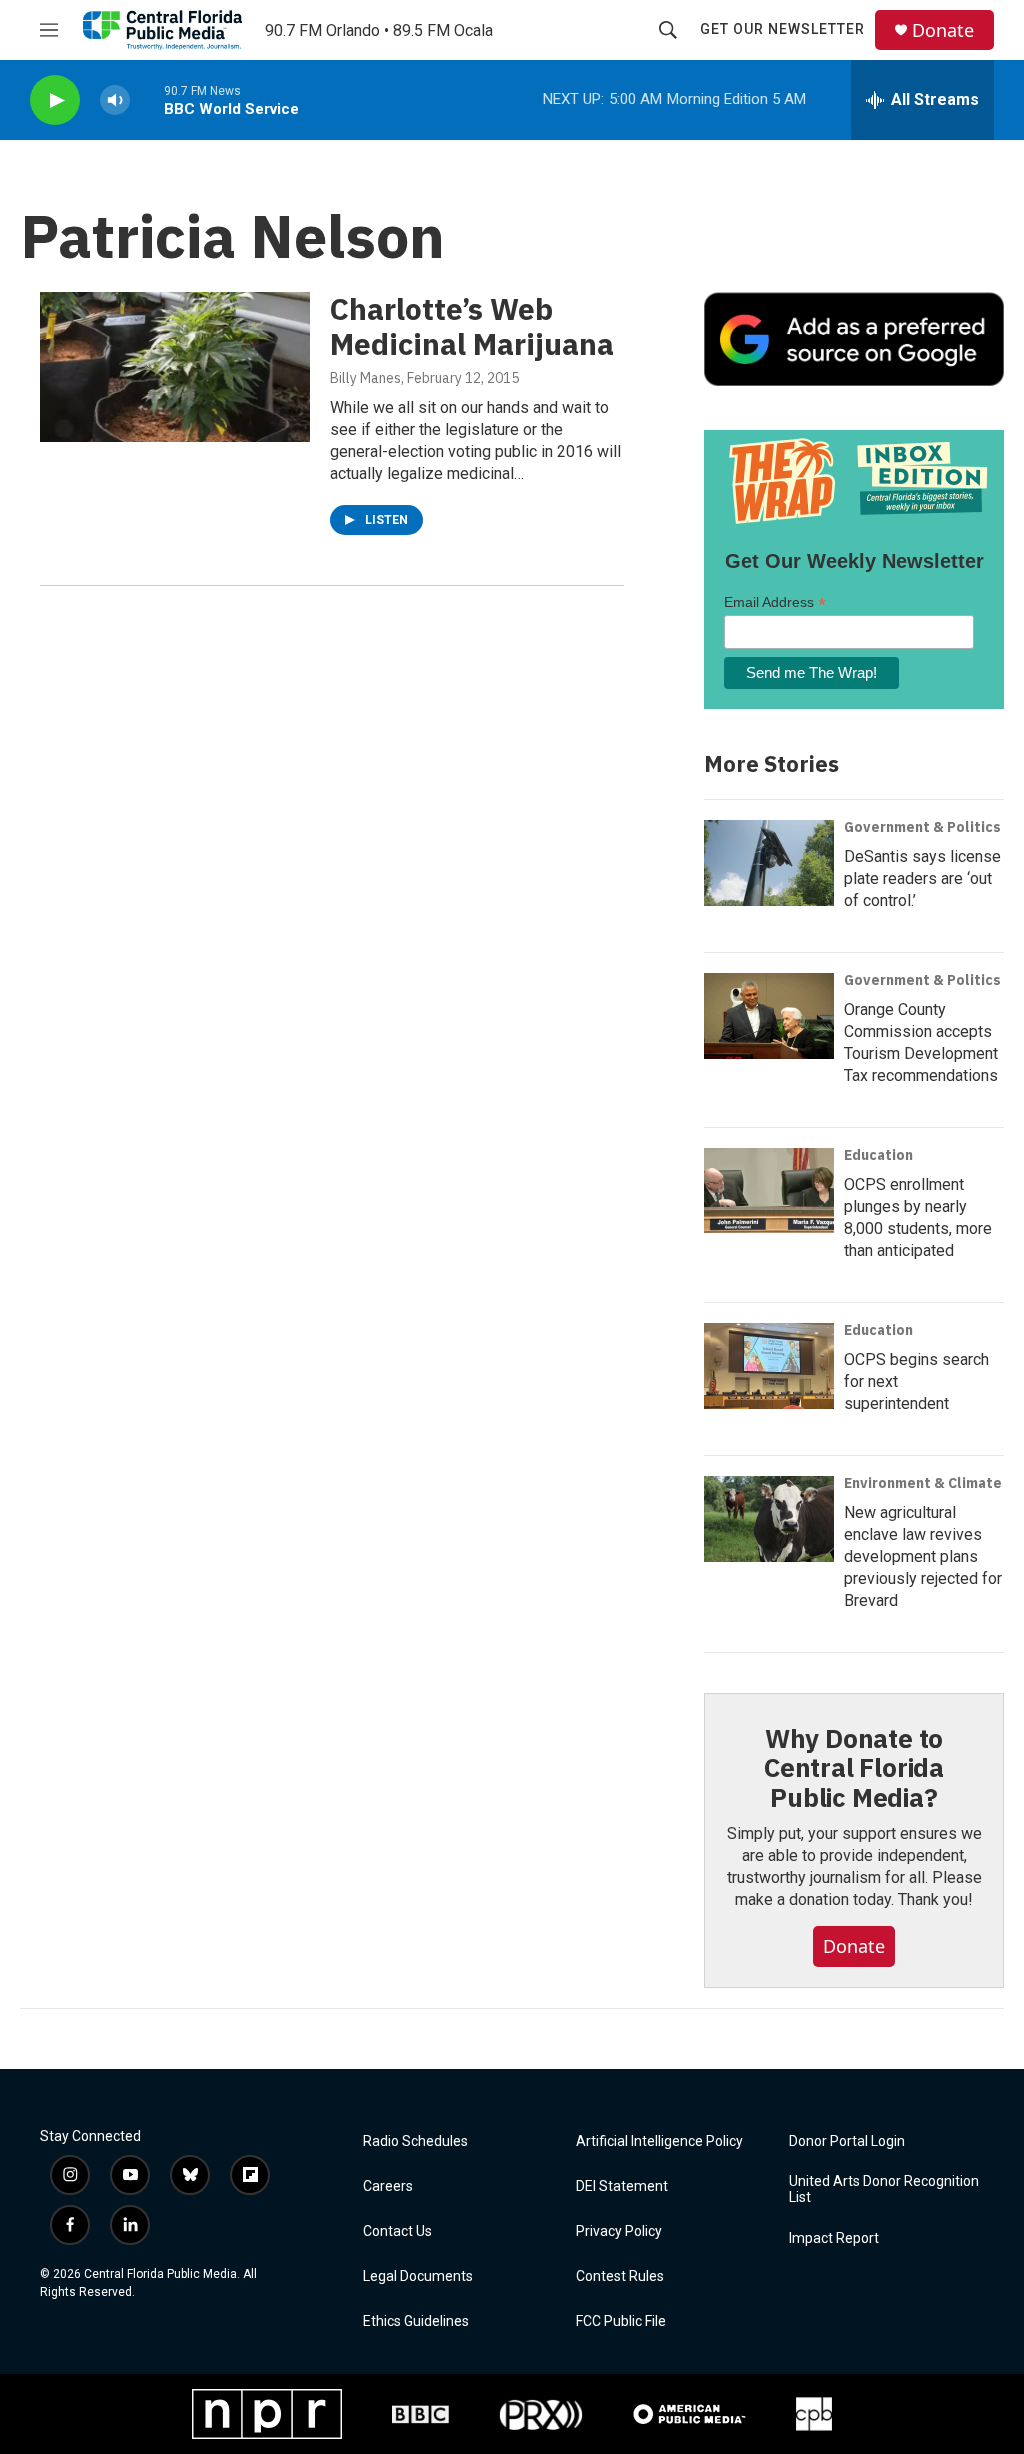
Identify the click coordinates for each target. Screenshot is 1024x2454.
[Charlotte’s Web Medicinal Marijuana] (175, 367)
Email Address (775, 602)
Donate (943, 30)
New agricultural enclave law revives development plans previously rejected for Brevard (923, 1556)
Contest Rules (620, 2276)
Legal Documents (418, 2276)
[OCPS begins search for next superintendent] (769, 1366)
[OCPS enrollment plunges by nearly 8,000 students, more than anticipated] (769, 1191)
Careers (388, 2186)
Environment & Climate (923, 1483)
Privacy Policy (619, 2231)
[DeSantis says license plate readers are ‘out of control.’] (769, 863)
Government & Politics (922, 827)
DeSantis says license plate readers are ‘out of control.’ (922, 878)
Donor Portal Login (847, 2141)
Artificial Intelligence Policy (659, 2141)
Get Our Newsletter (782, 29)
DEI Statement (622, 2186)
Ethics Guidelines (416, 2321)
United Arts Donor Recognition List (884, 2189)
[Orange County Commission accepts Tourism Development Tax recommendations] (769, 1016)
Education (878, 1155)
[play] (55, 100)
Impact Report (834, 2238)
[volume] (115, 100)
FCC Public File (621, 2321)
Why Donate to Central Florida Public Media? (854, 1768)
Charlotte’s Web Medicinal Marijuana (472, 326)
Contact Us (397, 2231)
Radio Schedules (415, 2141)
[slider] (147, 99)
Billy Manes (365, 378)
